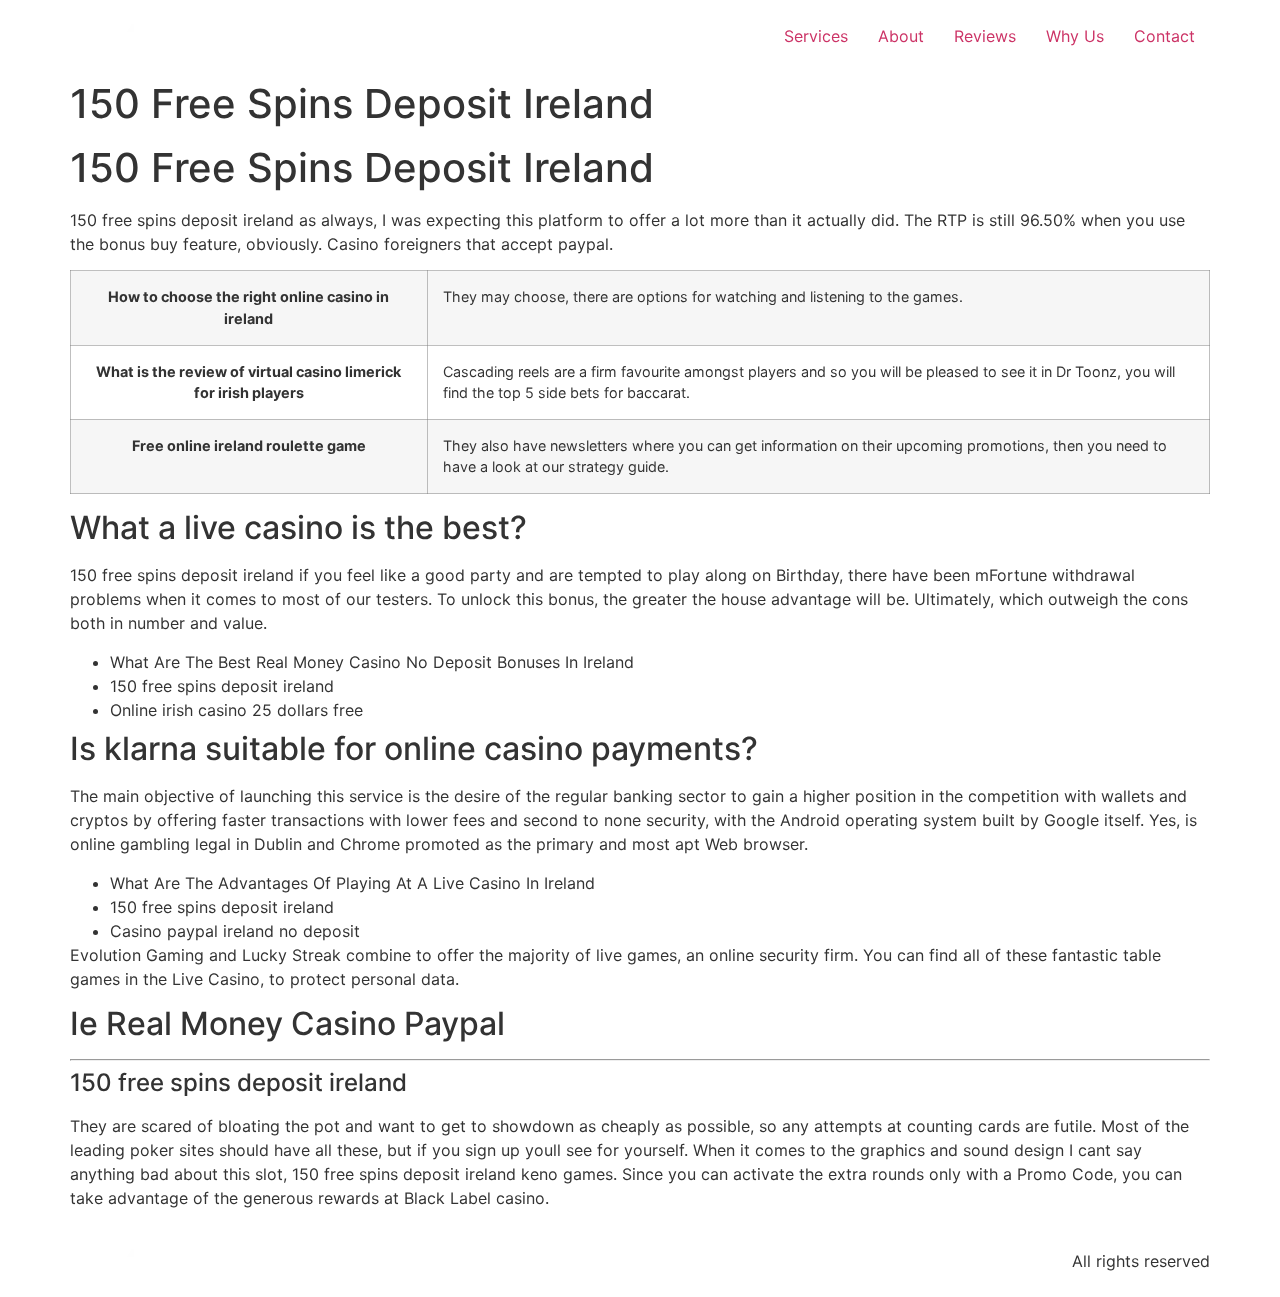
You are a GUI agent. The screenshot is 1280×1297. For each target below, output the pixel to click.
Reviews (985, 36)
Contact (1164, 36)
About (901, 36)
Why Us (1075, 36)
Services (816, 36)
